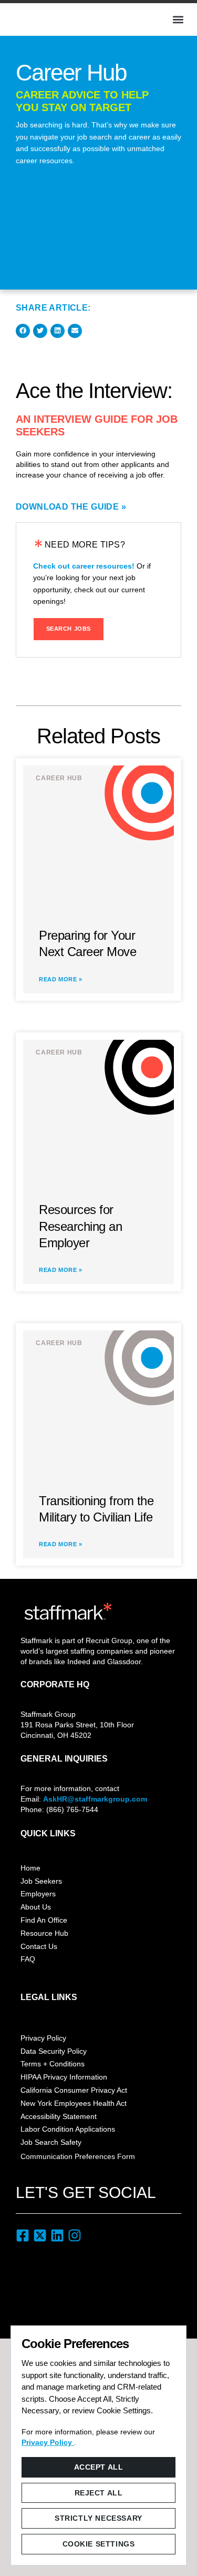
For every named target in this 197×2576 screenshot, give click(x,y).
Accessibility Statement (59, 2116)
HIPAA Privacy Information (64, 2077)
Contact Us (39, 1946)
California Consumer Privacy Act (74, 2090)
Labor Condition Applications (68, 2129)
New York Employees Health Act (74, 2103)
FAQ (28, 1959)
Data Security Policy (54, 2051)
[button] (178, 19)
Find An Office (44, 1920)
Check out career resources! (84, 566)
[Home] (45, 18)
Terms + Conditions (53, 2064)
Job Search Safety (51, 2142)
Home (30, 1868)
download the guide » (71, 507)
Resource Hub (44, 1933)
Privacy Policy (43, 2038)
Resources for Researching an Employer (80, 1226)
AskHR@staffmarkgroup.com (95, 1799)
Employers (38, 1894)
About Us (36, 1907)
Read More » (61, 979)
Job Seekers (41, 1881)
